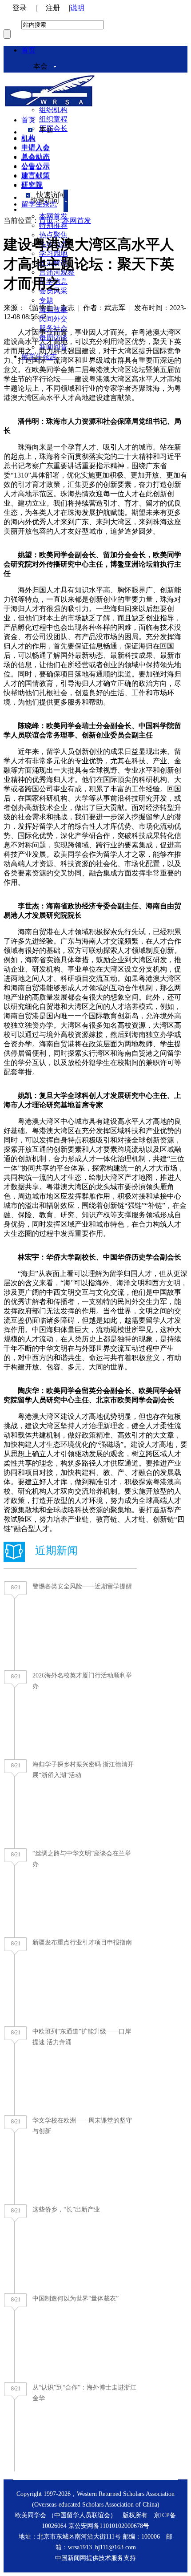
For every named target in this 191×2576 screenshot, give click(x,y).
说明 (77, 8)
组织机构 (53, 110)
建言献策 (36, 176)
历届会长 (53, 128)
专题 (46, 300)
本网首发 (77, 221)
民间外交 (53, 319)
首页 (28, 50)
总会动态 (36, 157)
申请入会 (36, 148)
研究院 (32, 185)
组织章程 (53, 119)
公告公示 (36, 167)
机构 (28, 139)
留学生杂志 (39, 204)
